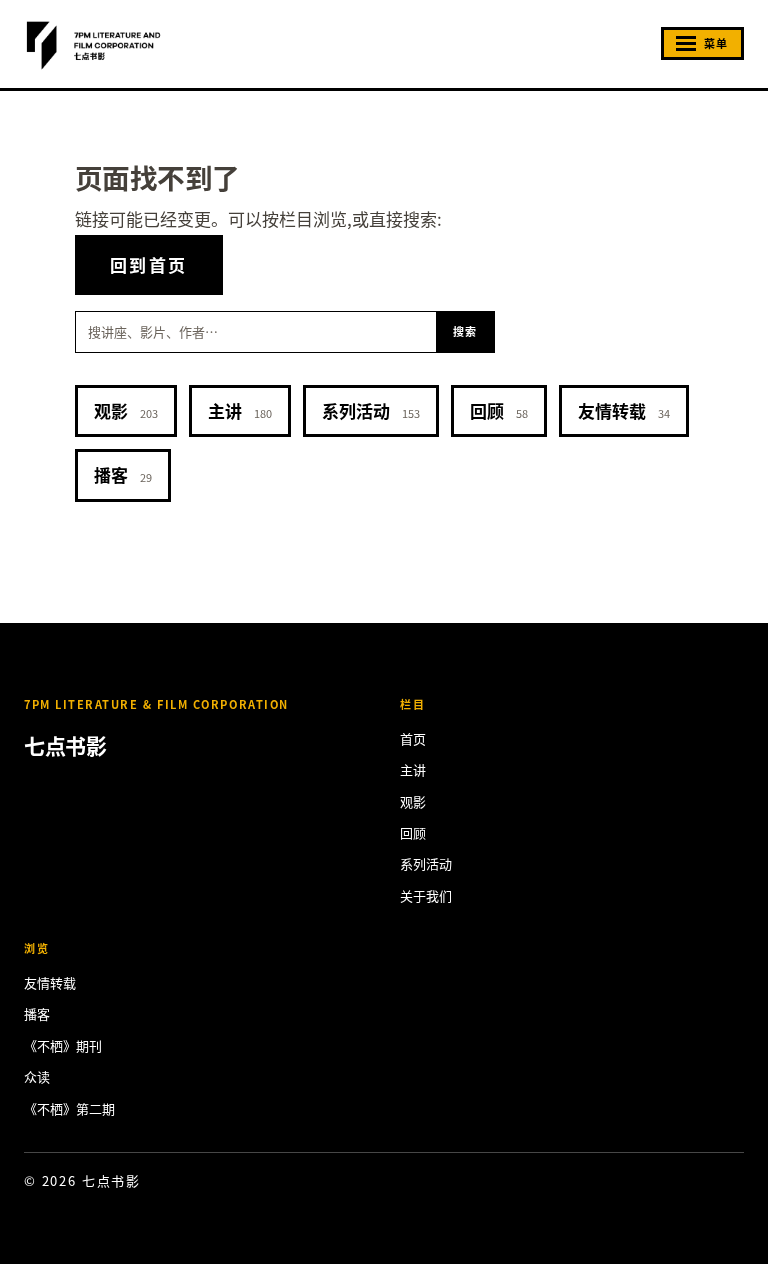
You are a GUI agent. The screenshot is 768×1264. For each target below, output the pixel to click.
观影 (126, 410)
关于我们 (426, 895)
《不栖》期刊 (63, 1045)
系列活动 (371, 410)
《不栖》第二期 (69, 1108)
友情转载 (624, 410)
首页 (413, 738)
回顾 (499, 410)
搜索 (465, 331)
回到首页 (149, 264)
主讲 (240, 410)
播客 (123, 474)
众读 (37, 1076)
